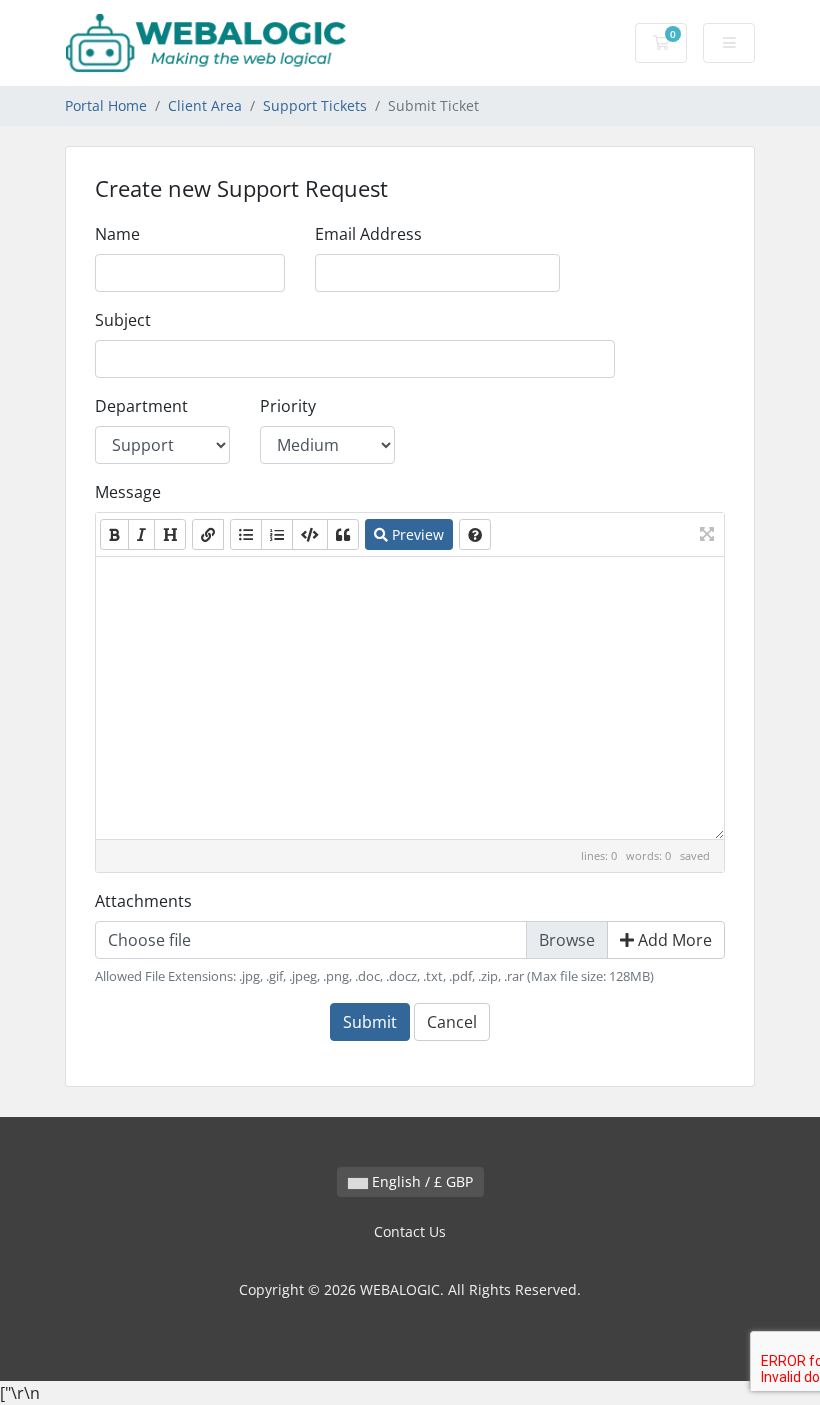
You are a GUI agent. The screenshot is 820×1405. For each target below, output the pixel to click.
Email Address (368, 234)
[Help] (475, 534)
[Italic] (141, 534)
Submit (370, 1022)
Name (117, 234)
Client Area (205, 105)
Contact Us (410, 1231)
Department (141, 406)
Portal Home (106, 105)
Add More (673, 940)
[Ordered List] (277, 534)
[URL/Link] (208, 534)
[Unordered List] (246, 534)
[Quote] (343, 534)
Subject (123, 320)
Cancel (452, 1022)
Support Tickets (315, 105)
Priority (288, 406)
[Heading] (170, 534)
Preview (416, 534)
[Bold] (114, 534)
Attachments (143, 901)
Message (128, 492)
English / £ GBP (420, 1181)
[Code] (310, 534)
